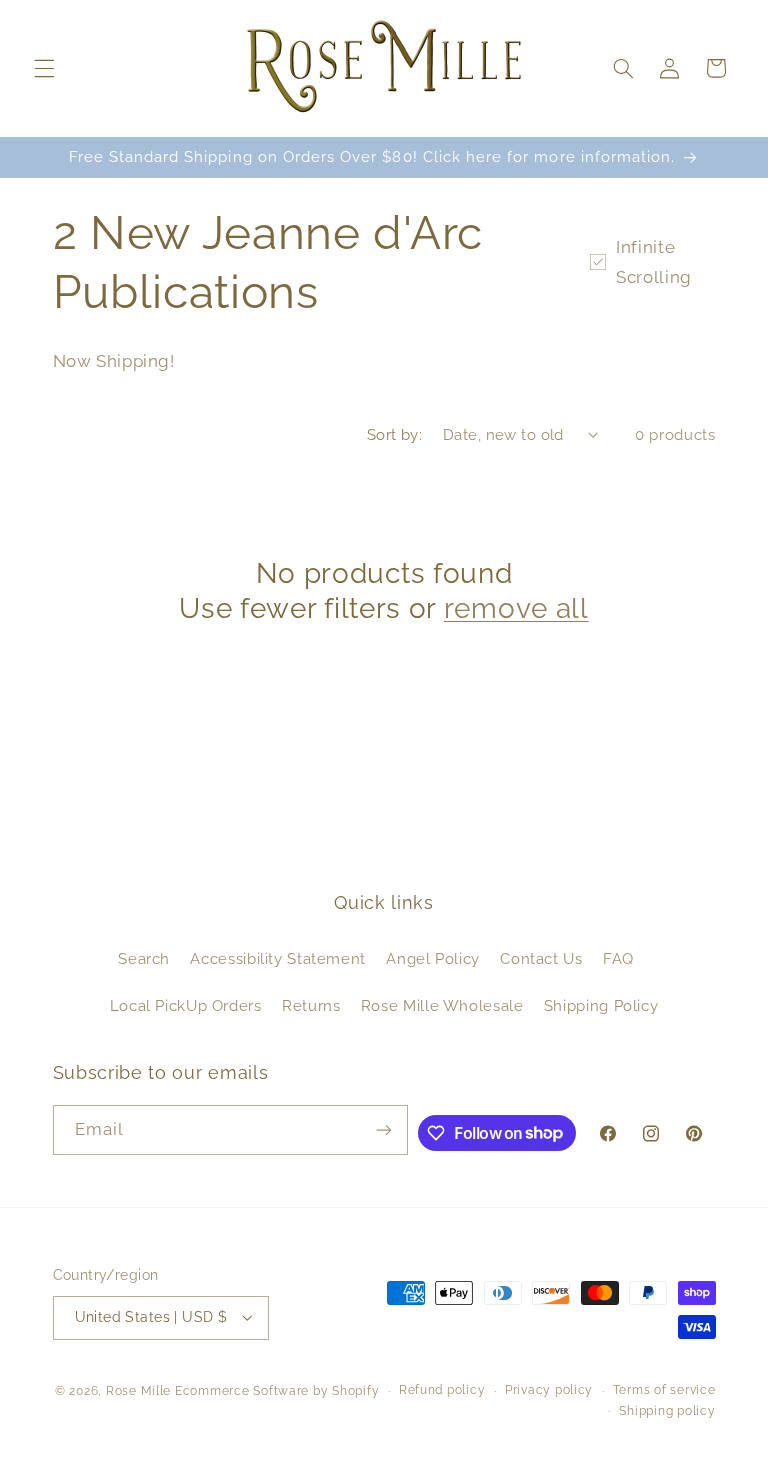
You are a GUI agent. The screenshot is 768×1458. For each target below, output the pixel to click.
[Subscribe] (384, 1129)
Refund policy (442, 1390)
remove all (516, 608)
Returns (311, 1005)
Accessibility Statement (278, 958)
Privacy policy (549, 1390)
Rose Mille (138, 1391)
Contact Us (541, 958)
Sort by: (394, 434)
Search (144, 958)
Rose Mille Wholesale (442, 1005)
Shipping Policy (601, 1005)
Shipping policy (667, 1411)
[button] (44, 68)
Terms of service (664, 1390)
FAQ (618, 958)
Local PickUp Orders (186, 1005)
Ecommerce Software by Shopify (277, 1391)
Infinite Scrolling (654, 262)
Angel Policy (433, 958)
